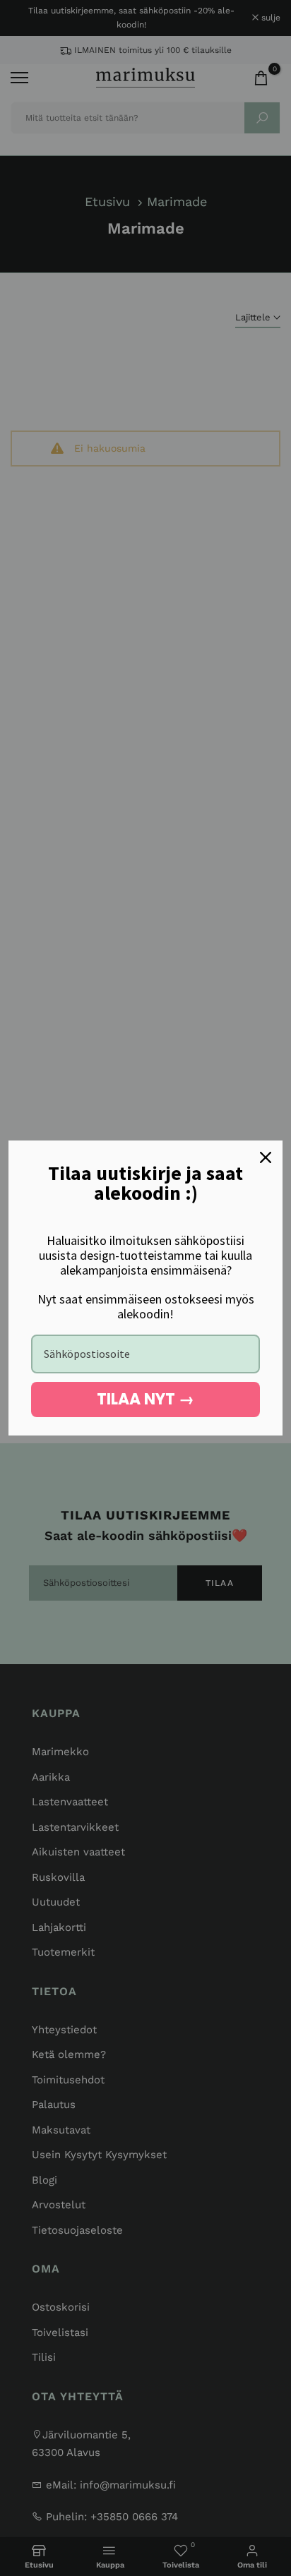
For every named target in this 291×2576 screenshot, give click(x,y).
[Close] (266, 1157)
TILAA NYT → (145, 1399)
